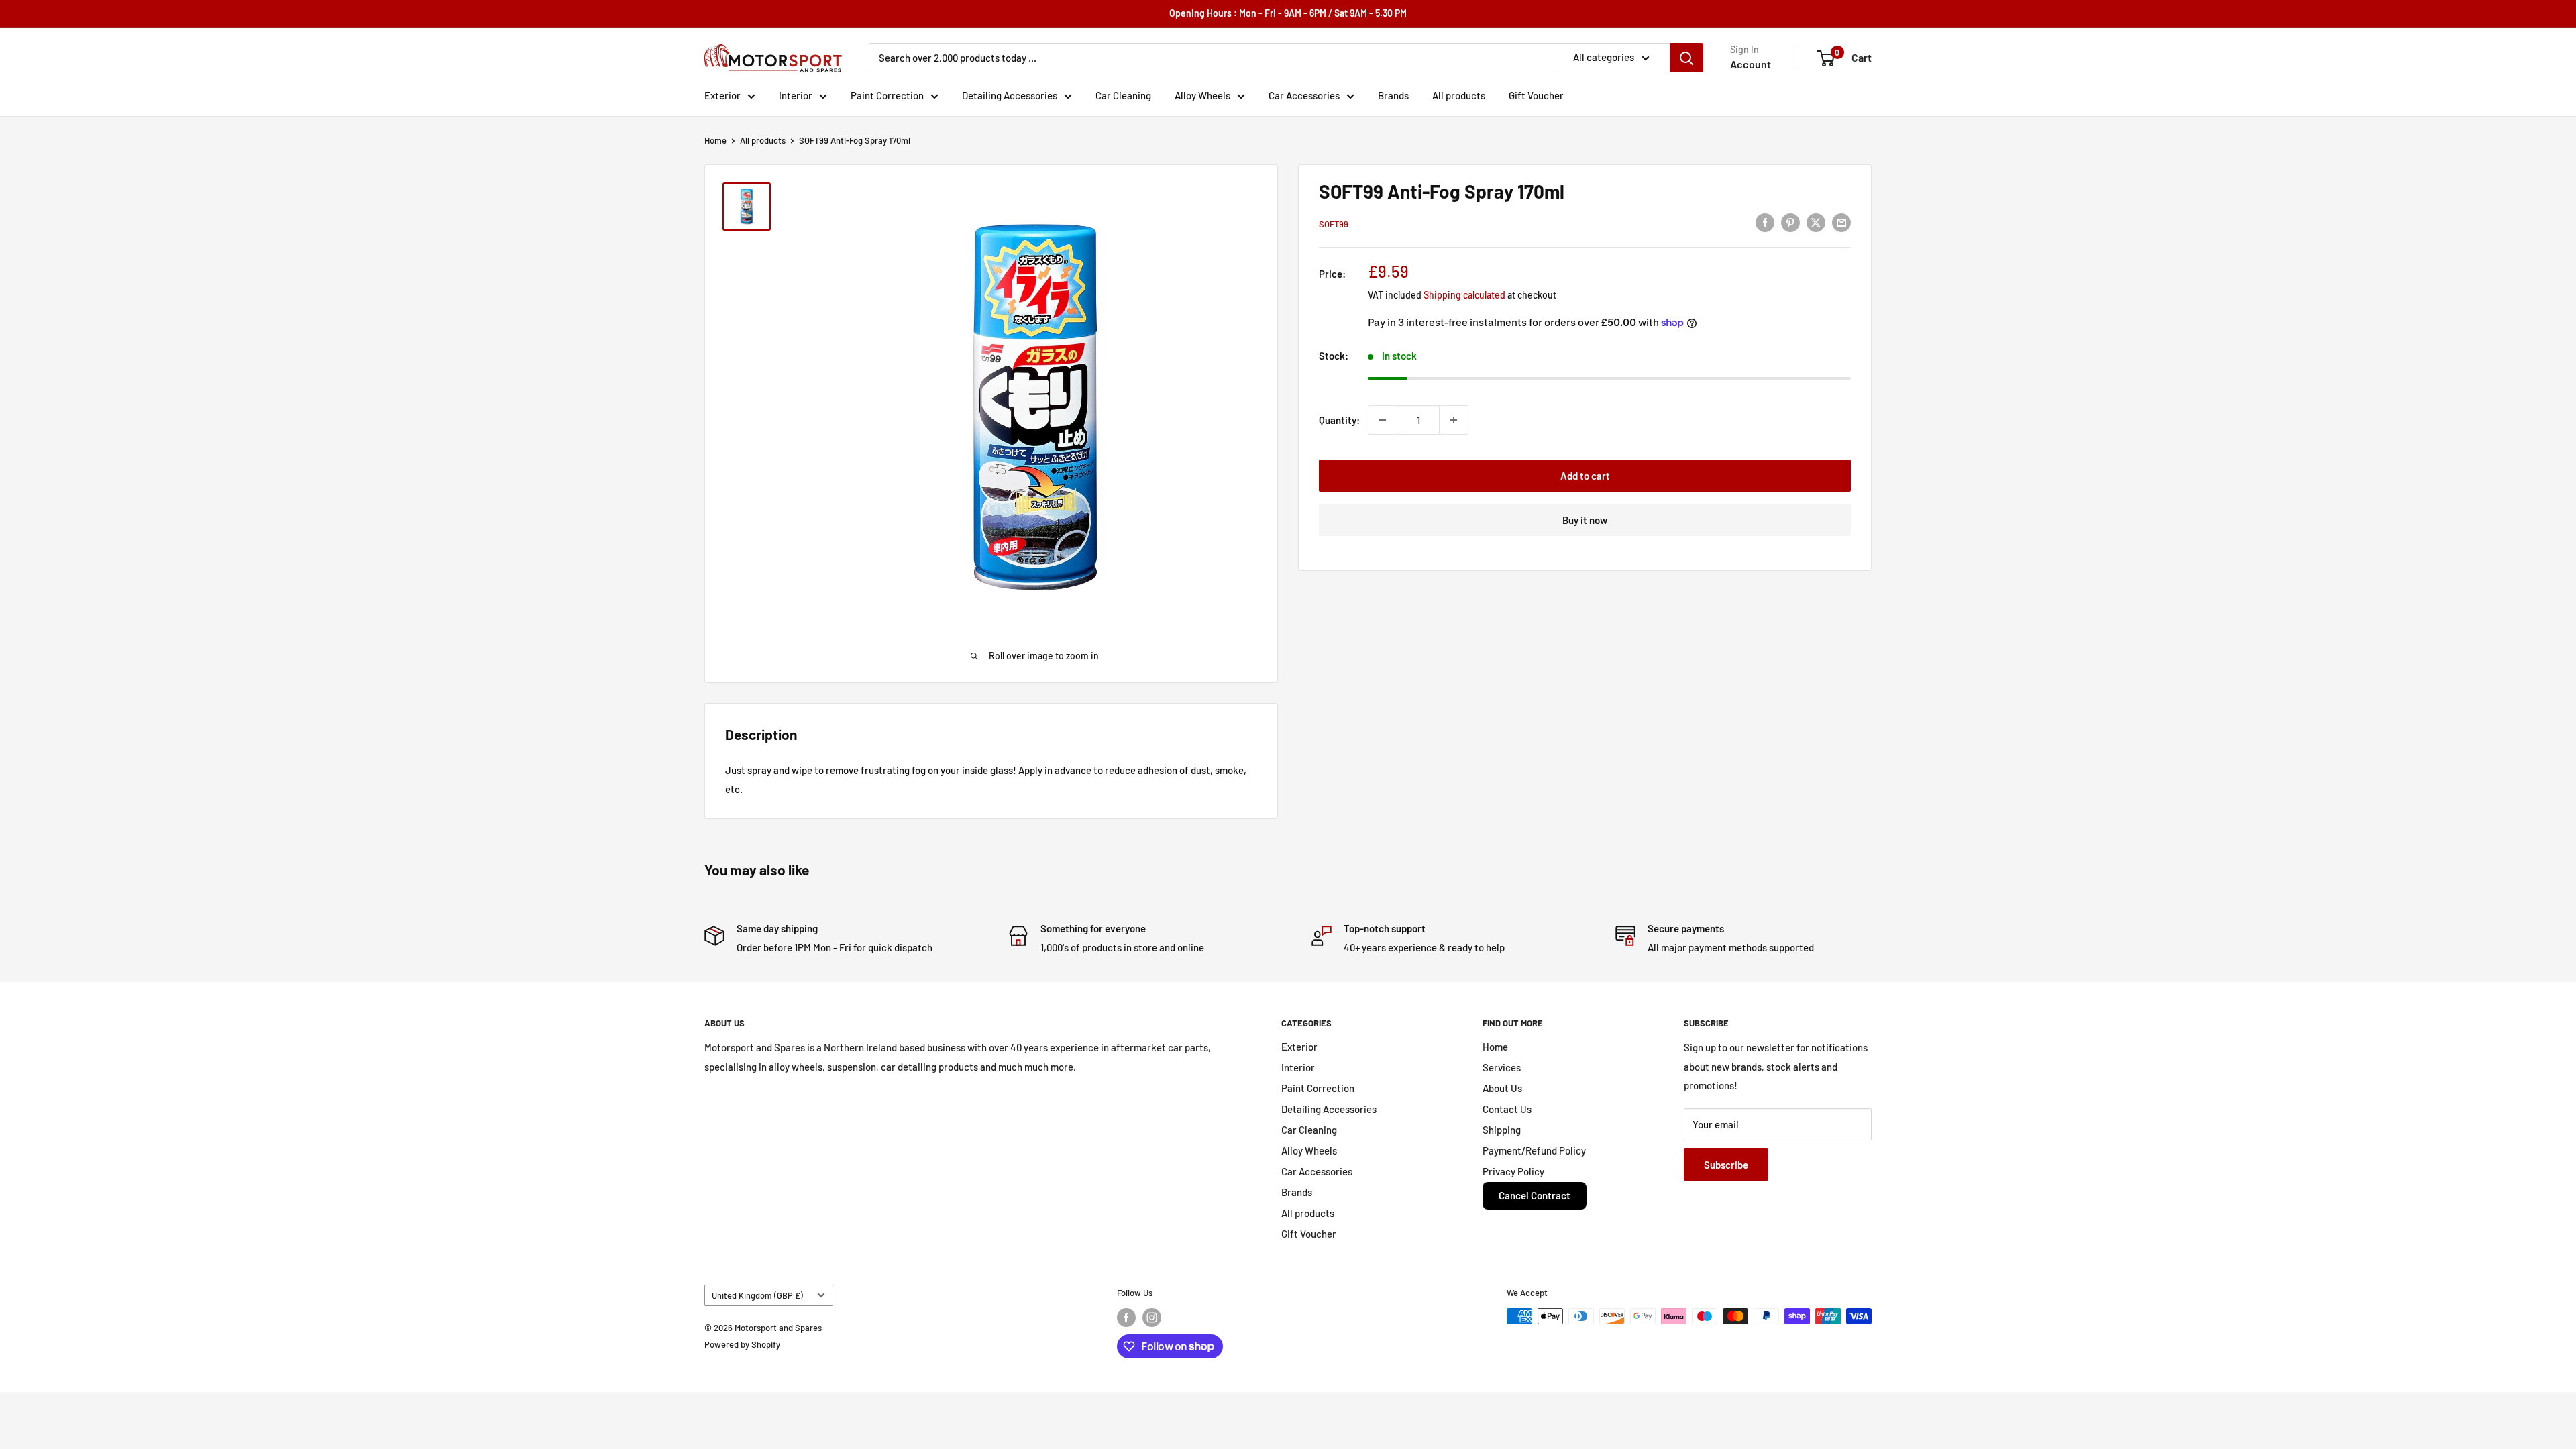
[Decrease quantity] (1383, 420)
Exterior (722, 95)
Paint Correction (887, 95)
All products (1459, 95)
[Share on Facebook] (1765, 222)
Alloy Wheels (1202, 95)
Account (1751, 64)
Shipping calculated (1464, 295)
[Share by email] (1841, 222)
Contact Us (1507, 1109)
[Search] (1686, 58)
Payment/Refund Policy (1534, 1150)
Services (1502, 1067)
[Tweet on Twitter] (1816, 222)
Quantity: (1339, 420)
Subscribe (1726, 1165)
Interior (796, 95)
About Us (1502, 1088)
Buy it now (1585, 520)
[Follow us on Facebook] (1126, 1318)
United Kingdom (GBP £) (757, 1295)
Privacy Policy (1513, 1171)
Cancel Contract (1535, 1195)
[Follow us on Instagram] (1152, 1318)
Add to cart (1585, 476)
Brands (1393, 95)
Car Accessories (1304, 95)
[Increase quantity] (1454, 420)
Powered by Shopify (742, 1344)
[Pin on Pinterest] (1790, 222)
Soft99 (1334, 224)
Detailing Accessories (1010, 95)
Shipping (1502, 1130)
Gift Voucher (1536, 95)
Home (715, 140)
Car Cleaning (1123, 95)
